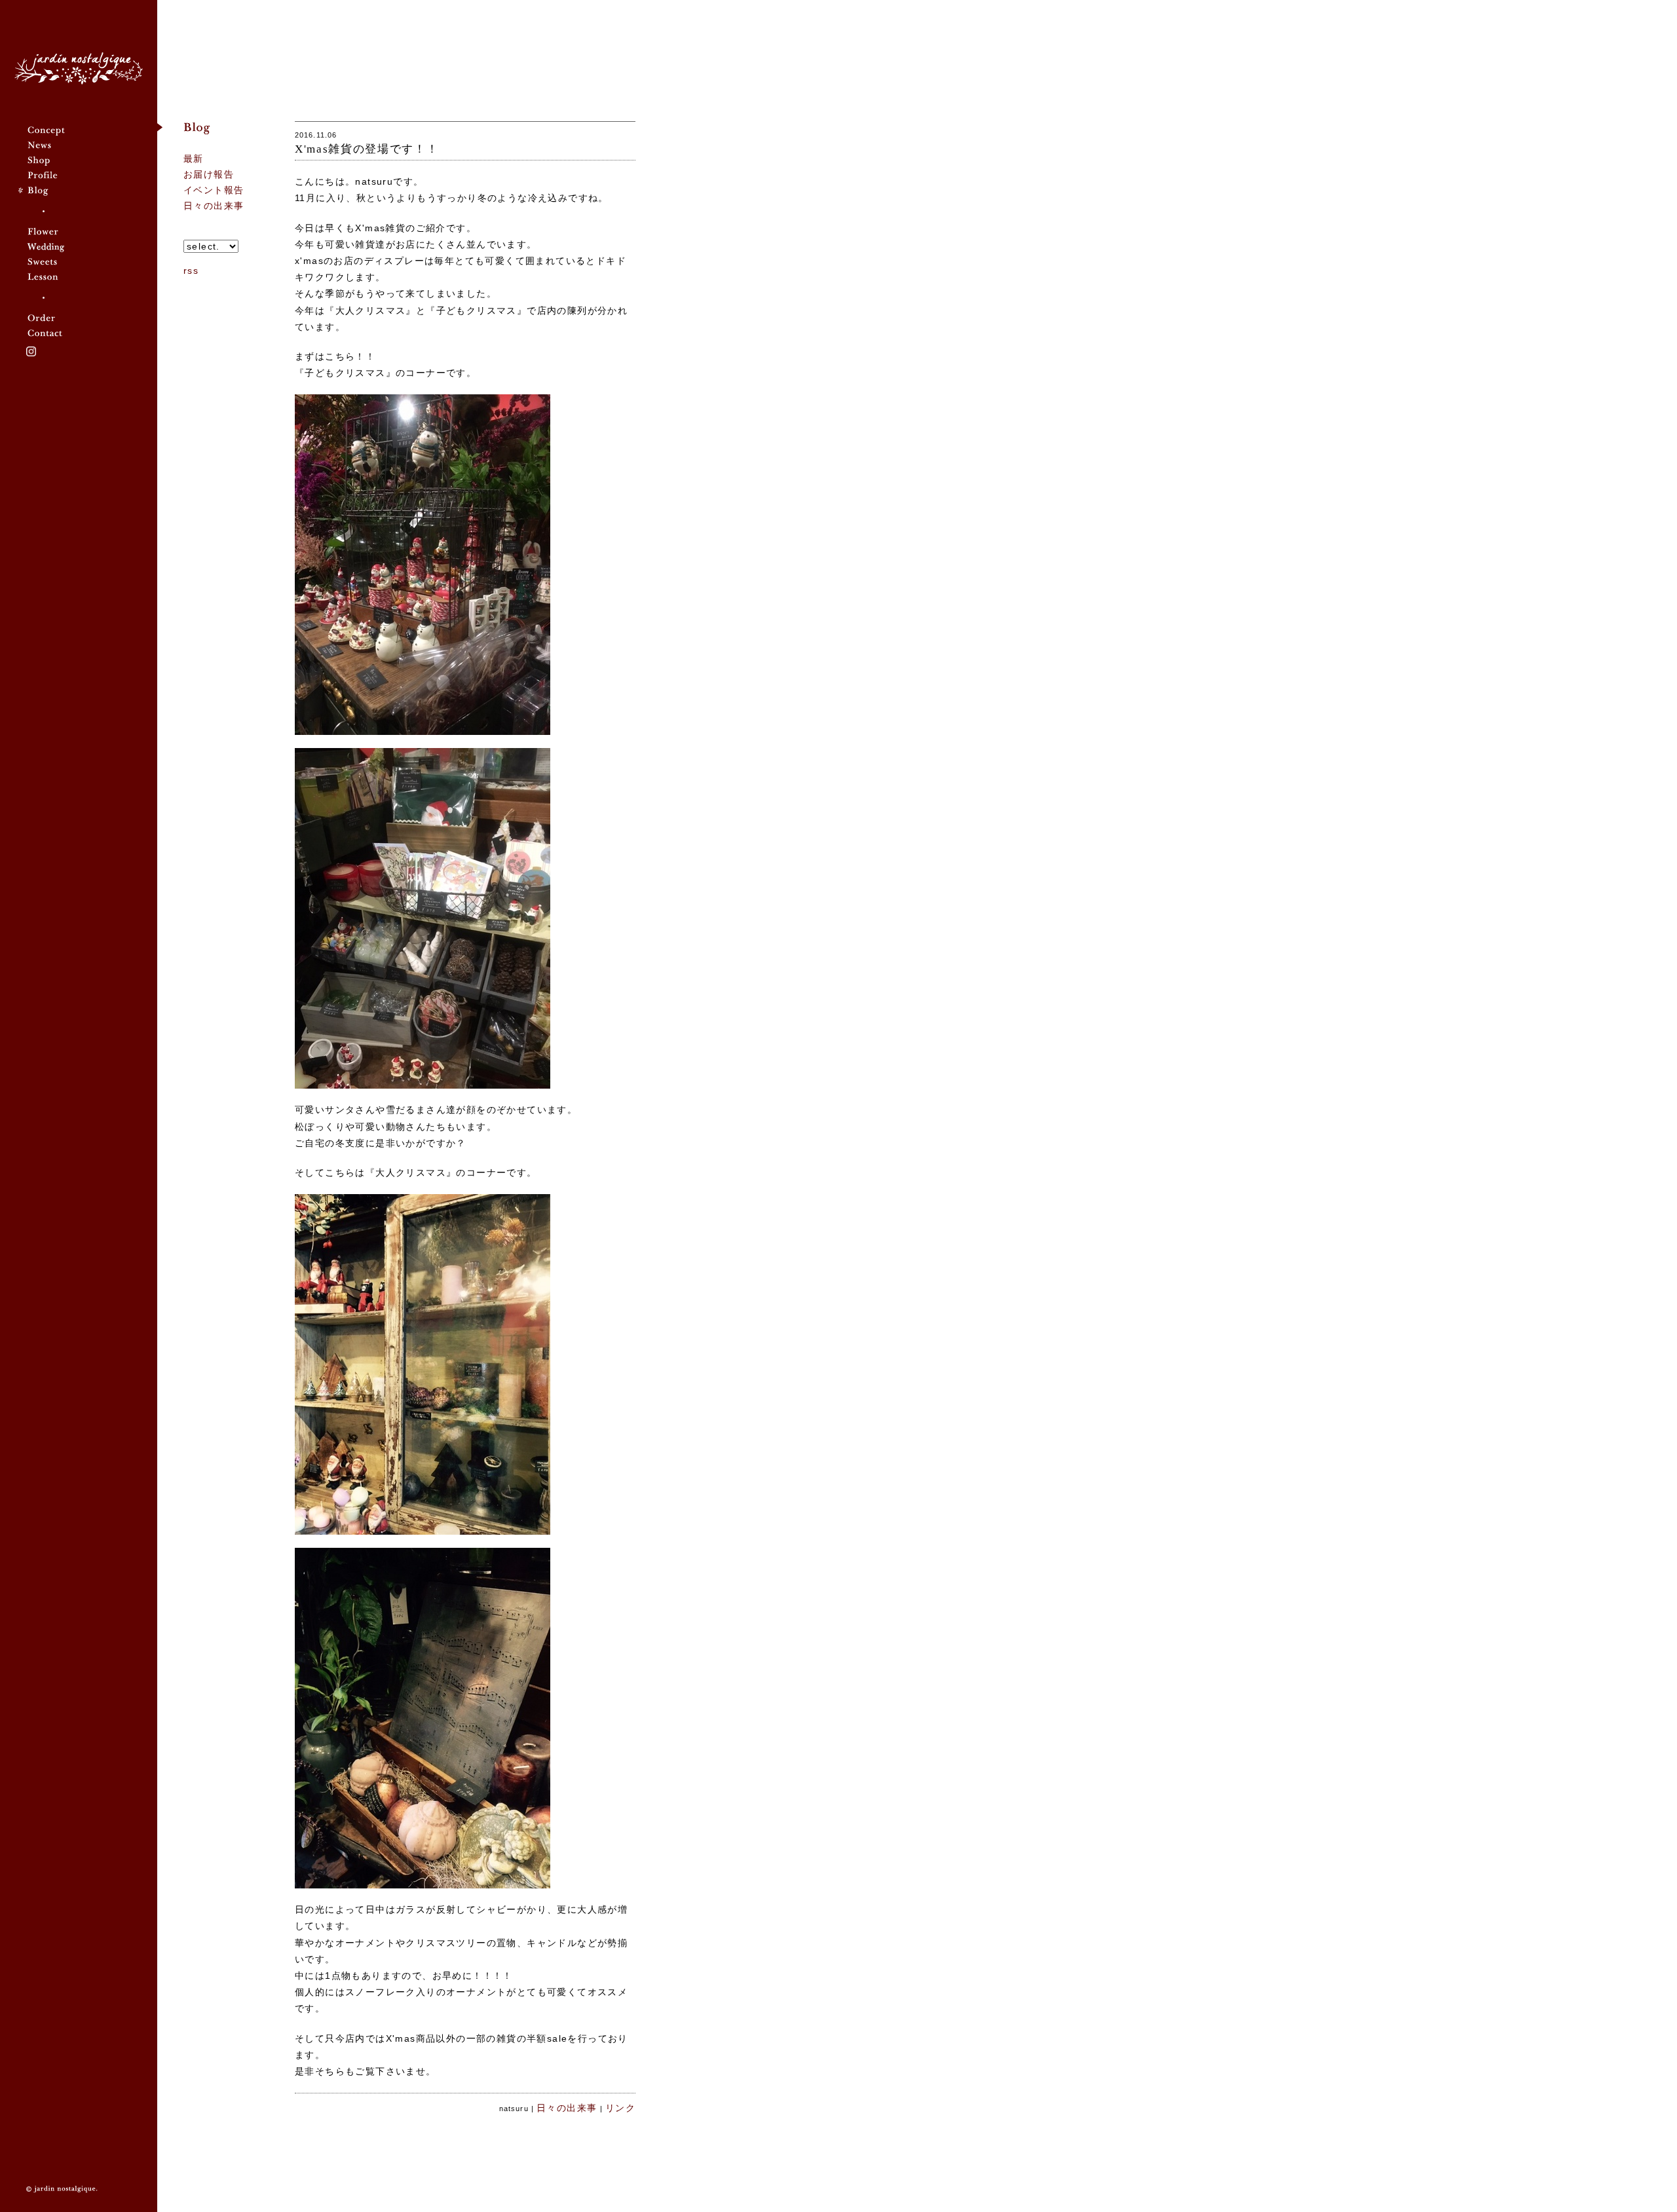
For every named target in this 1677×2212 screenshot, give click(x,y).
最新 (194, 159)
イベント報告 (214, 190)
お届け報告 (209, 174)
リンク (620, 2108)
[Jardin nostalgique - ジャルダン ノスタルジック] (79, 68)
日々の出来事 (214, 206)
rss (191, 271)
